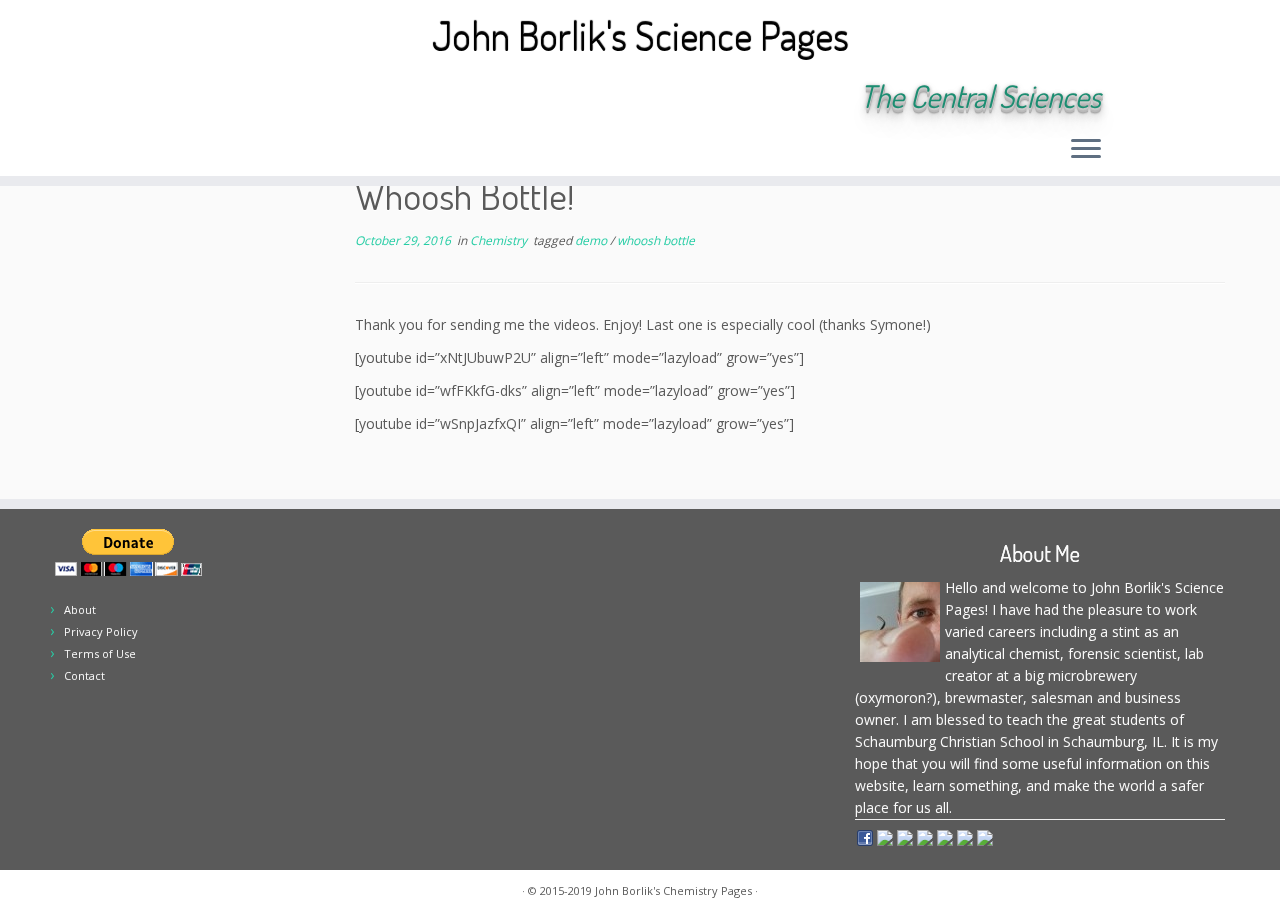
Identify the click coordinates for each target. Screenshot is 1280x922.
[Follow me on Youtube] (332, 98)
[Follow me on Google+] (305, 98)
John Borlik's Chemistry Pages (673, 890)
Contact (84, 675)
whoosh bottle (656, 240)
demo (592, 240)
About (80, 609)
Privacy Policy (101, 631)
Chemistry (500, 240)
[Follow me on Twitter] (251, 98)
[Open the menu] (1086, 150)
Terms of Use (100, 653)
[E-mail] (224, 98)
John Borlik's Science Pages (640, 35)
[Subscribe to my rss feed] (197, 98)
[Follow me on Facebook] (278, 98)
